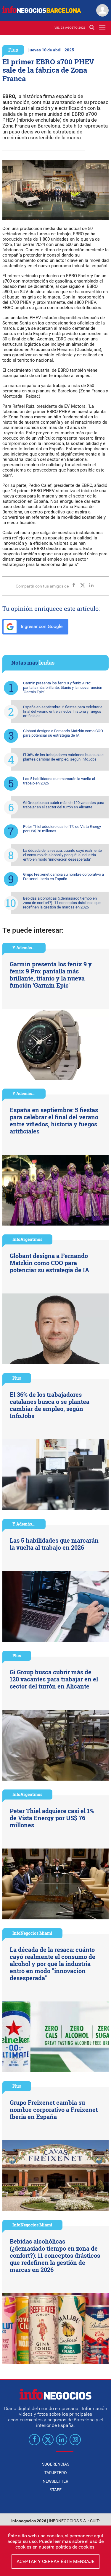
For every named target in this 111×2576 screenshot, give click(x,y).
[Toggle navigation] (102, 28)
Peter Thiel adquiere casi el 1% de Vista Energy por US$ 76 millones (62, 829)
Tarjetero (56, 2473)
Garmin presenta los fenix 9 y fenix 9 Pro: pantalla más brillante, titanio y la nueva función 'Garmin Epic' (63, 687)
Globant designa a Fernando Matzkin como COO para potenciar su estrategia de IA (63, 733)
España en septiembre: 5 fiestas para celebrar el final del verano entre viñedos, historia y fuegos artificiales (63, 711)
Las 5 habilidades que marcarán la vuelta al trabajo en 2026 (59, 781)
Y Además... (24, 948)
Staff (56, 2490)
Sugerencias (56, 2464)
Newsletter (55, 2481)
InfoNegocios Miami (32, 1933)
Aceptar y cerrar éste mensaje (55, 2561)
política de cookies (75, 2547)
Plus (13, 50)
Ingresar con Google (41, 626)
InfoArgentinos (27, 1239)
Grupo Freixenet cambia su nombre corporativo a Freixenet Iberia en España (63, 877)
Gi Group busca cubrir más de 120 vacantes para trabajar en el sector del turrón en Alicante (64, 805)
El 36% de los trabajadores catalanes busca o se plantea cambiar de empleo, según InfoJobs (63, 757)
